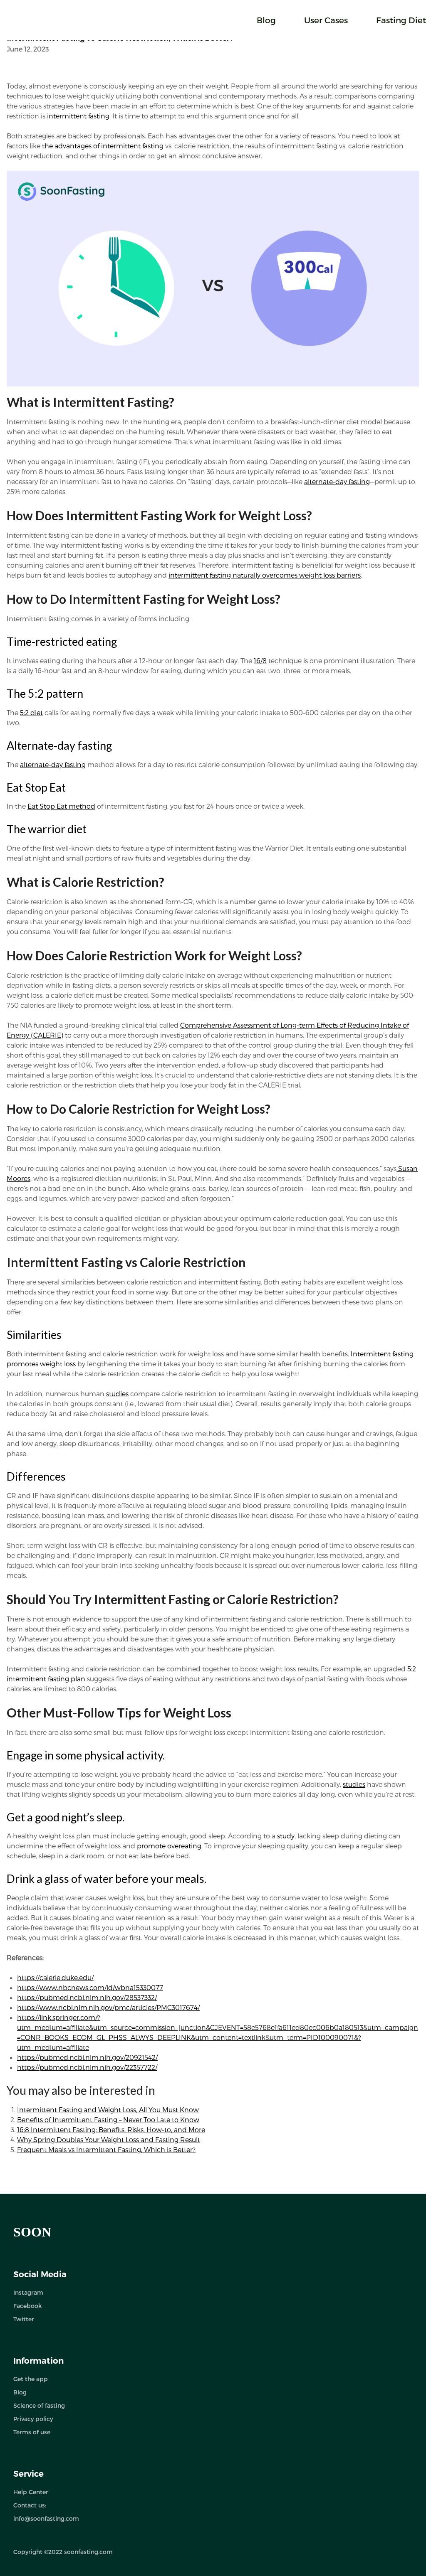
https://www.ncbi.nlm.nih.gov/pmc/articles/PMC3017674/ (108, 2007)
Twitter (24, 2319)
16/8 (260, 661)
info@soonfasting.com (46, 2518)
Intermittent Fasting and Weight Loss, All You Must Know (108, 2110)
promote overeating (169, 1846)
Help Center (31, 2492)
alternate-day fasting (337, 481)
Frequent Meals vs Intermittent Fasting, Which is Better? (106, 2149)
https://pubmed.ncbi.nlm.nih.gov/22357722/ (87, 2067)
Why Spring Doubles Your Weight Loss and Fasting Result (109, 2139)
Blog (266, 20)
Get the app (31, 2379)
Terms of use (32, 2432)
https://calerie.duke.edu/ (55, 1977)
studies (117, 1394)
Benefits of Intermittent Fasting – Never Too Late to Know (108, 2120)
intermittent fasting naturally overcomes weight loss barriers (265, 575)
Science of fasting (39, 2405)
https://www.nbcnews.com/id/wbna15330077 (90, 1987)
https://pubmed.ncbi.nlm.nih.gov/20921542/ (87, 2057)
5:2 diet (31, 712)
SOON (32, 2232)
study (286, 1836)
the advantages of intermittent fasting (103, 146)
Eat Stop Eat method (61, 806)
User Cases (326, 20)
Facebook (27, 2306)
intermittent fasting (78, 116)
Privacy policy (33, 2419)
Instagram (28, 2292)
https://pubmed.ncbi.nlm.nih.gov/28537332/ (87, 1997)
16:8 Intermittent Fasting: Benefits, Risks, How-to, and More (111, 2129)
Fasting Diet (401, 20)
